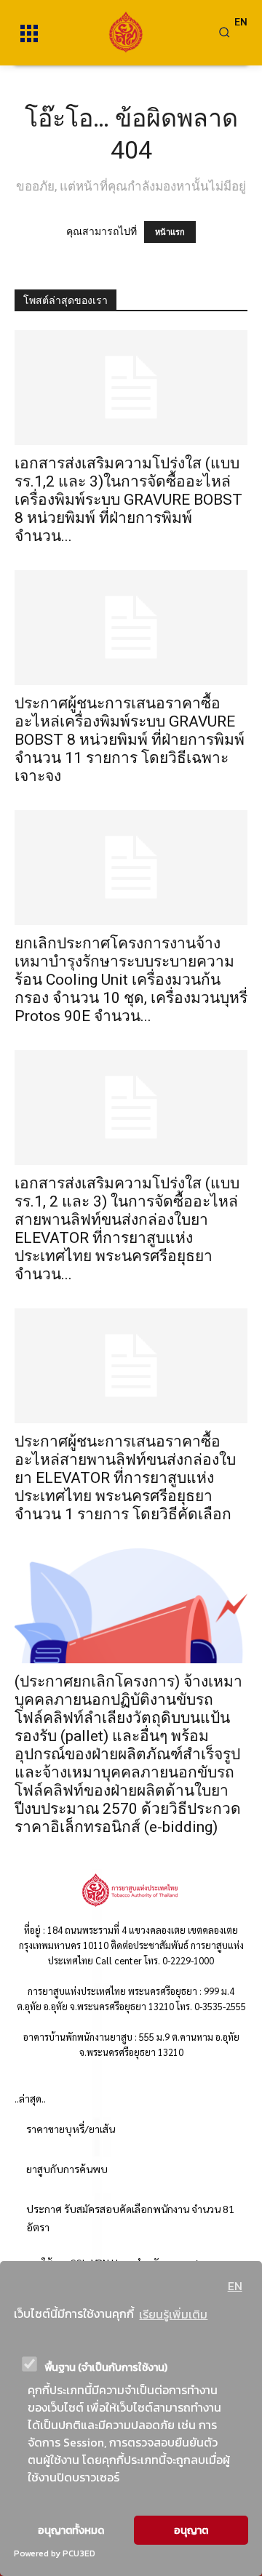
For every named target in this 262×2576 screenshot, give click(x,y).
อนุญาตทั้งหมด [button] (71, 2530)
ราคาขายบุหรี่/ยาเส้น (71, 2129)
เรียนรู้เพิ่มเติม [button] (173, 2314)
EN (235, 2286)
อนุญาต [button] (191, 2530)
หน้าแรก (170, 232)
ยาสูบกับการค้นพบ (67, 2169)
